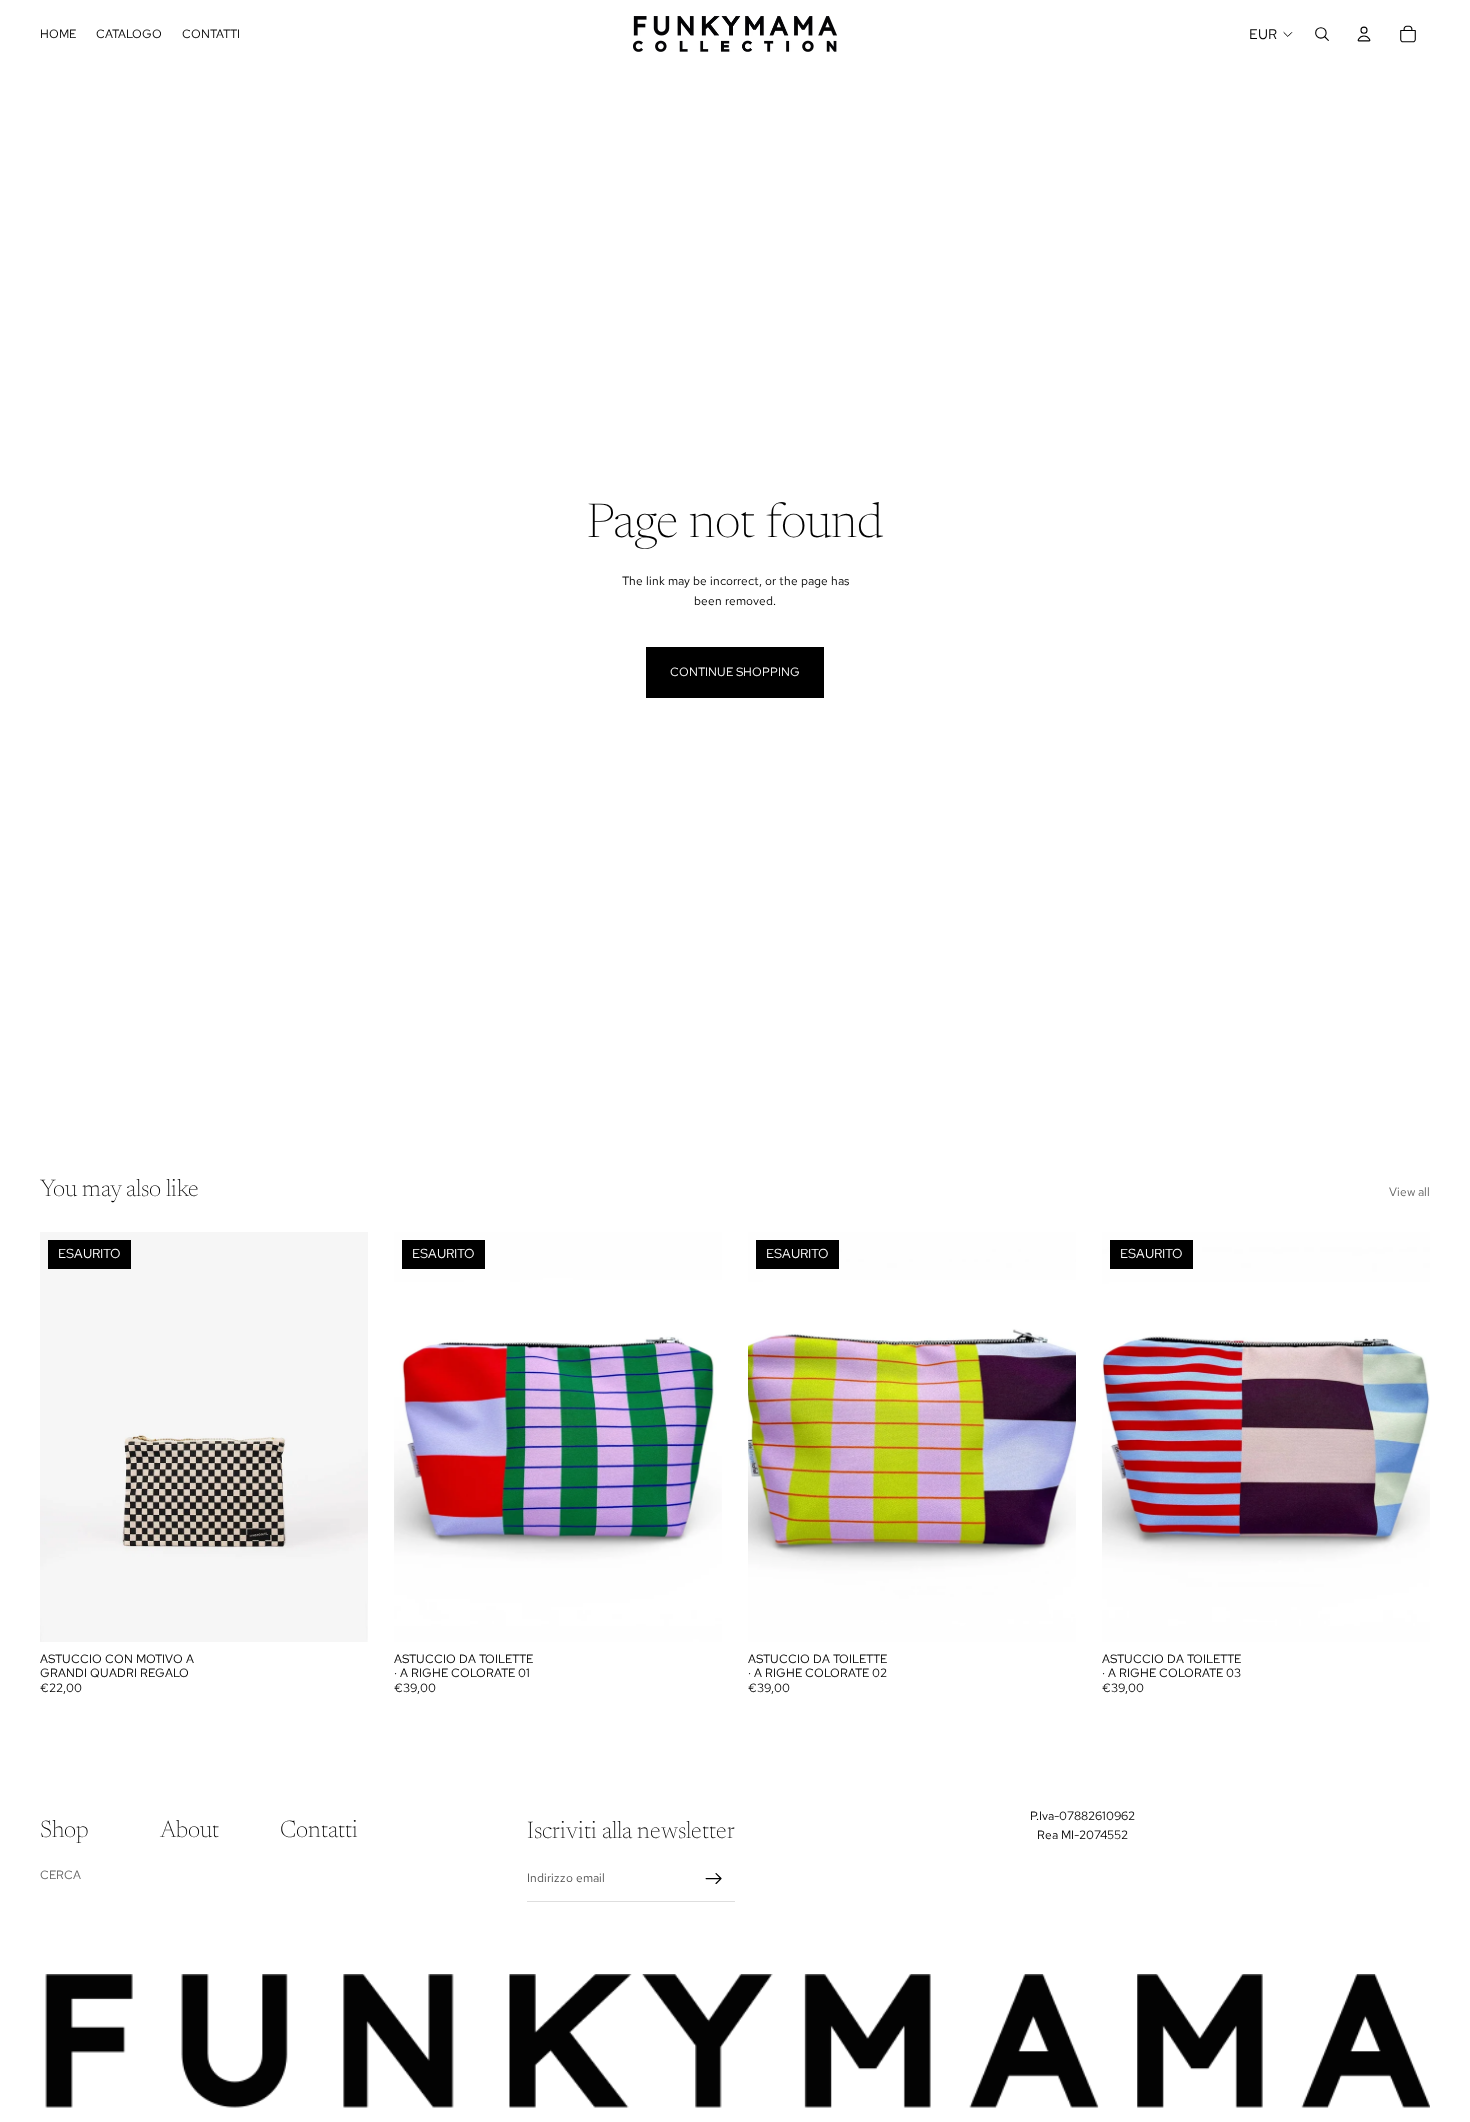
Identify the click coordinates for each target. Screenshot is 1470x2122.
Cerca (60, 1875)
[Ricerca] (1322, 34)
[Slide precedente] (70, 1437)
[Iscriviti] (714, 1879)
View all (1409, 1192)
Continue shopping (735, 672)
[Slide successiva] (338, 1437)
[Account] (1364, 34)
